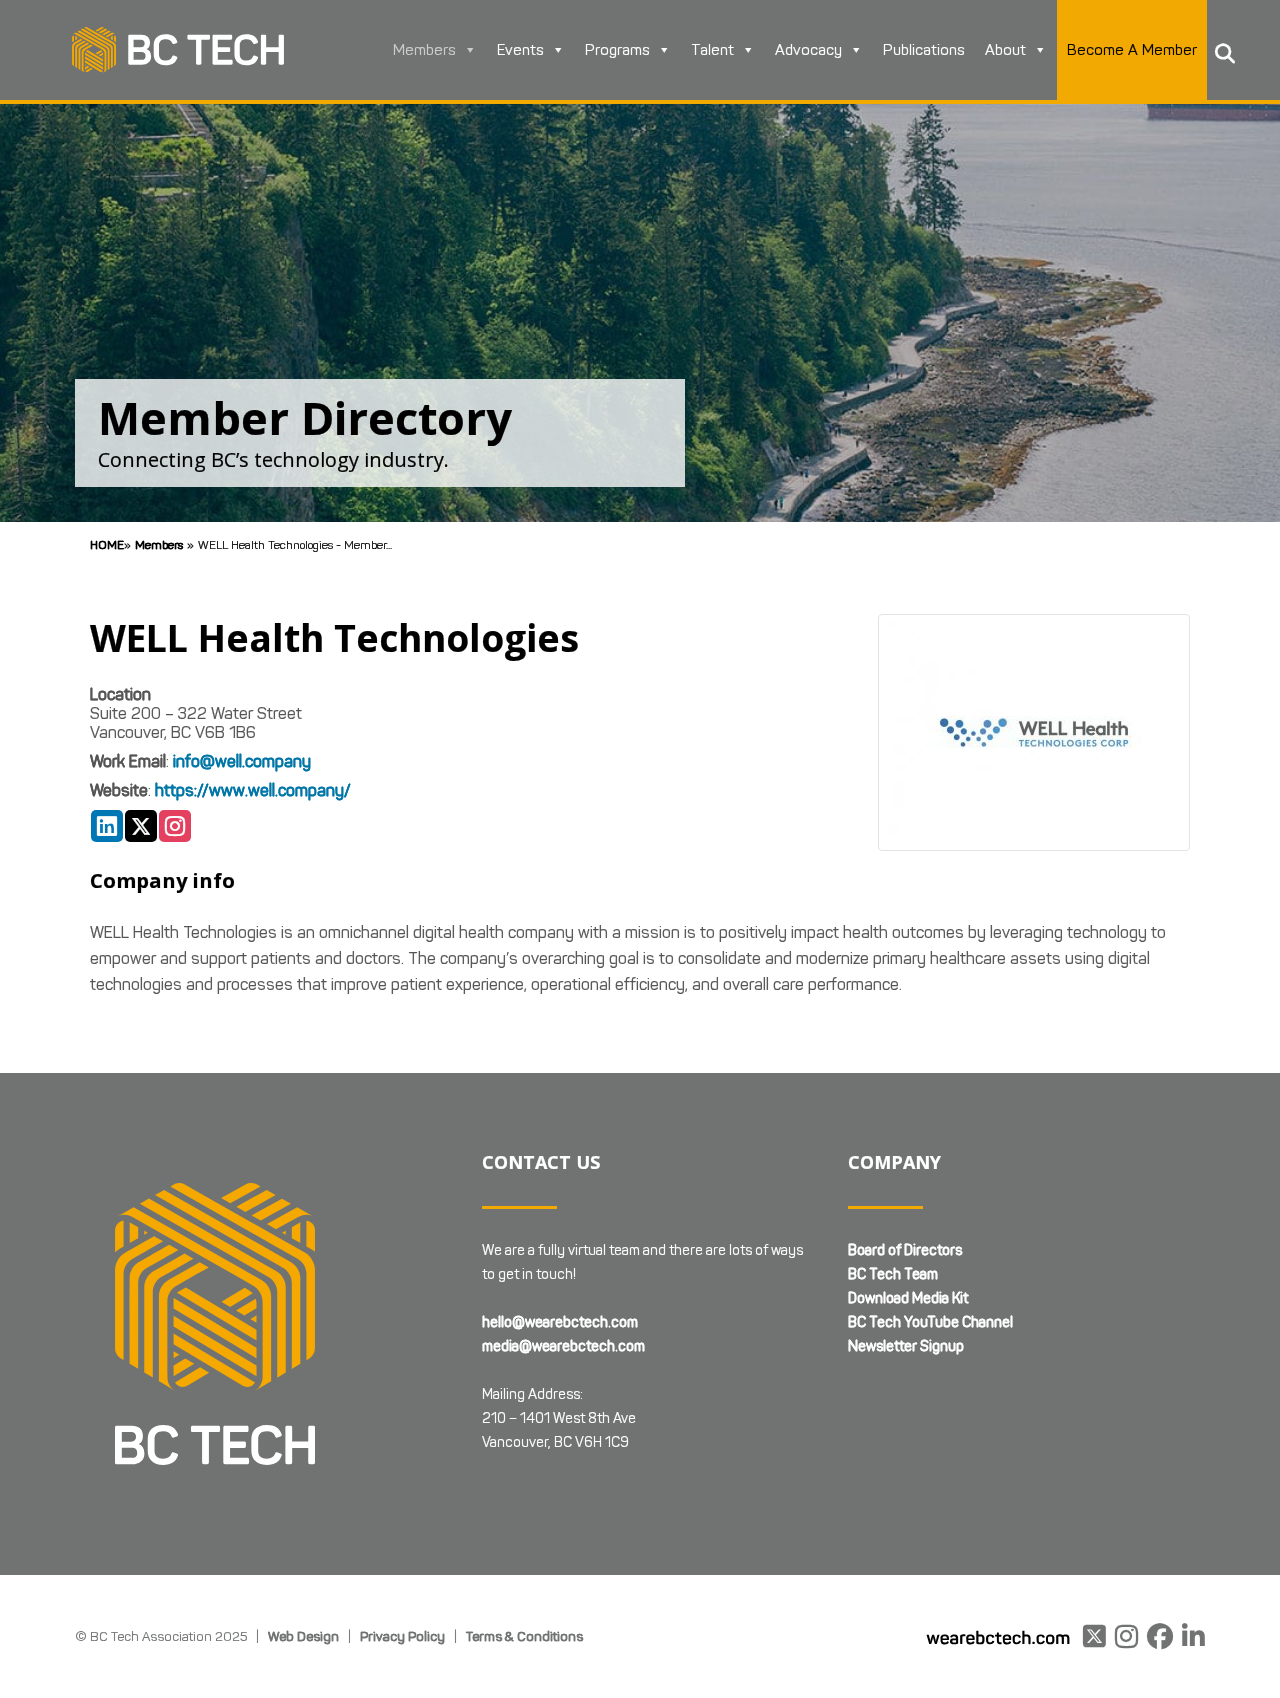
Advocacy (808, 50)
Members (424, 50)
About (1005, 50)
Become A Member (1132, 50)
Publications (924, 50)
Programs (617, 50)
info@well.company (242, 761)
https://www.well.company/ (253, 790)
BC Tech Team (893, 1274)
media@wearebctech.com (563, 1346)
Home (107, 544)
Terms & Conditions (524, 1636)
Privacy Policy (402, 1636)
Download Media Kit (908, 1298)
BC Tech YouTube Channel (930, 1322)
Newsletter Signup (906, 1346)
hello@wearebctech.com (560, 1322)
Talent (712, 50)
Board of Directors (905, 1250)
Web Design (303, 1636)
